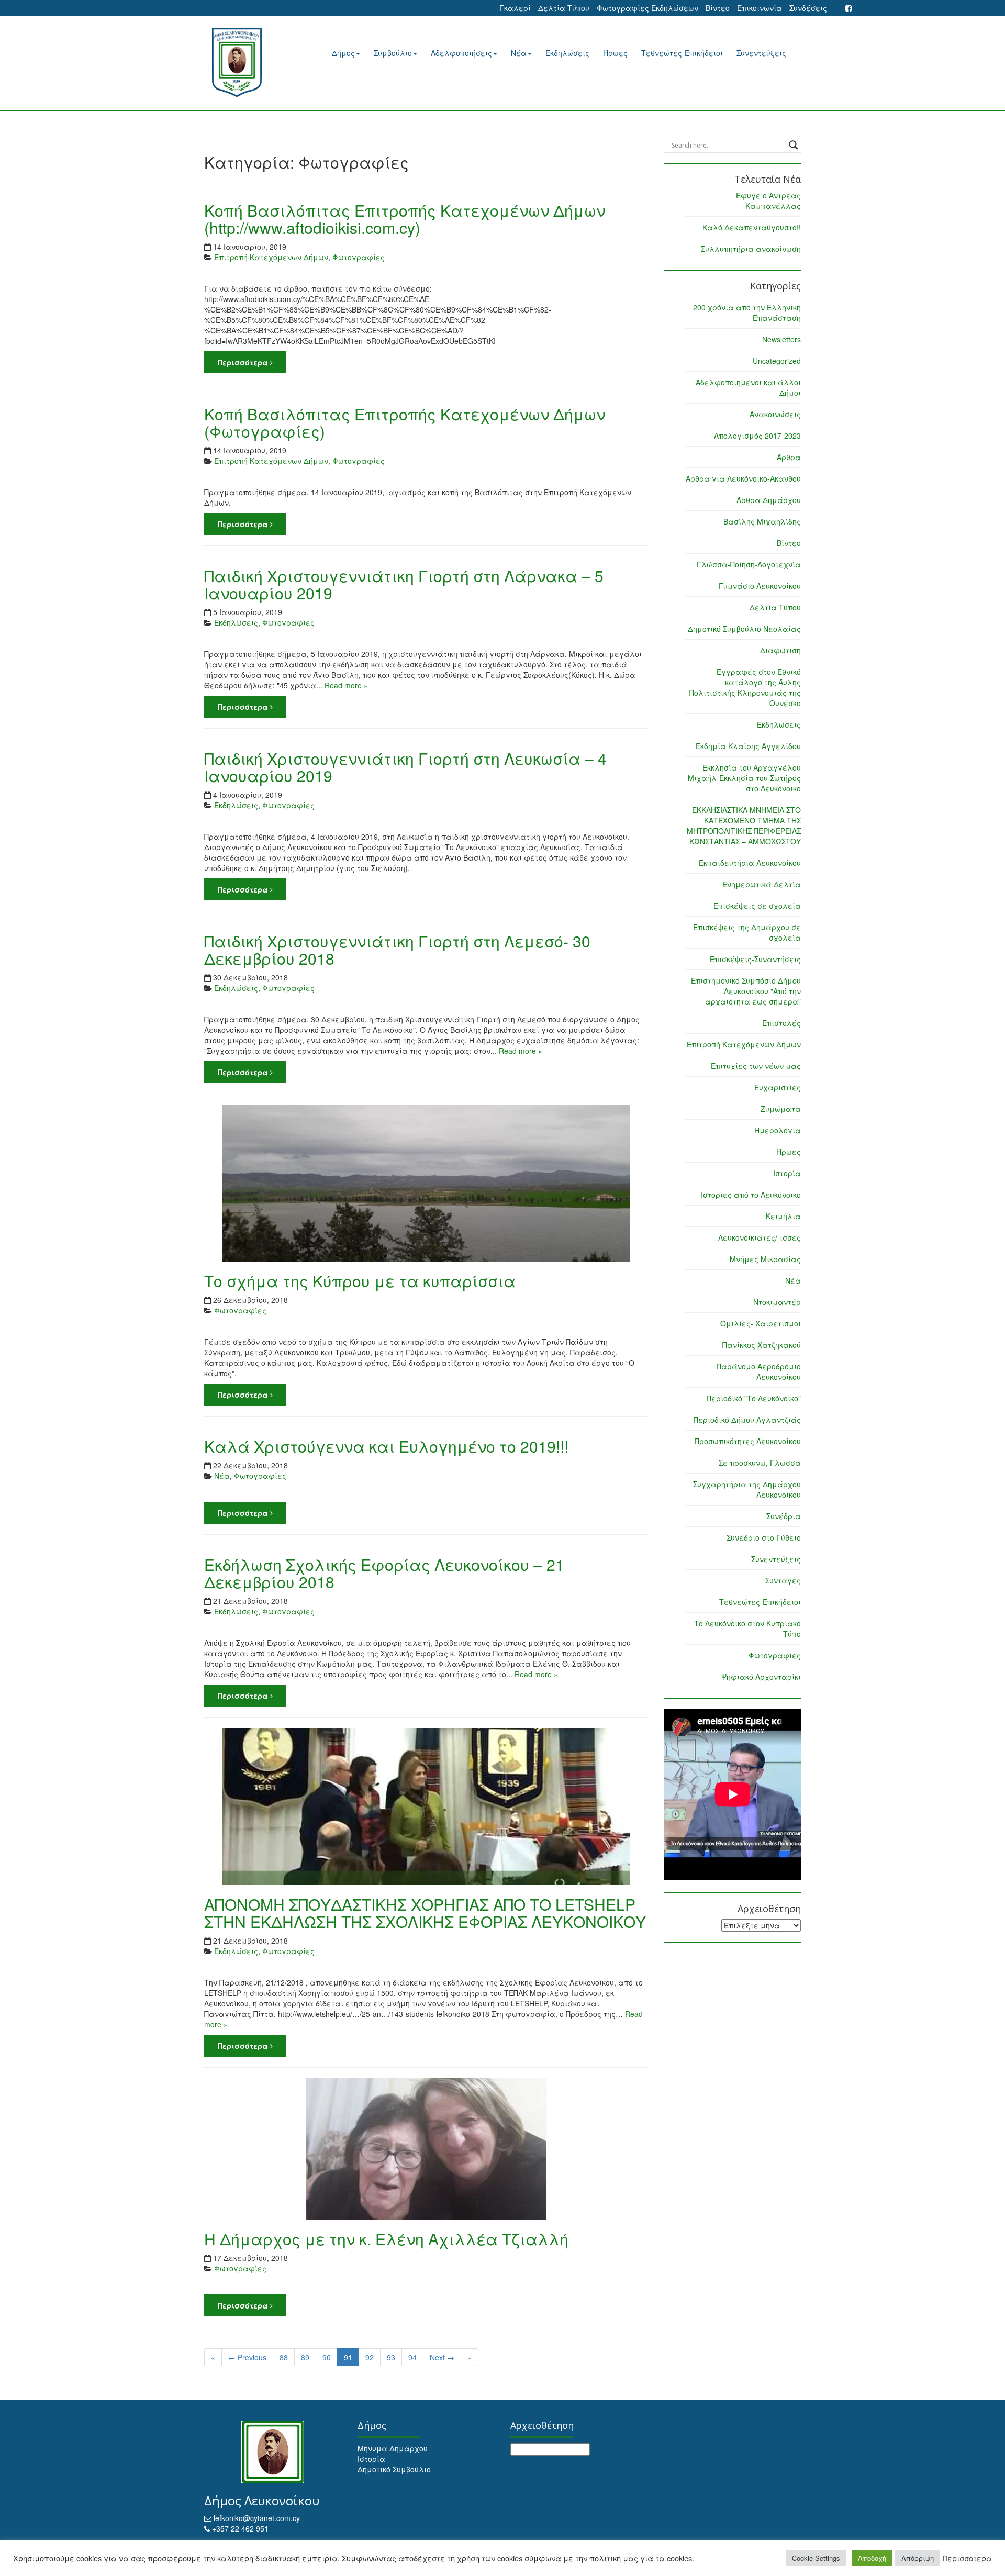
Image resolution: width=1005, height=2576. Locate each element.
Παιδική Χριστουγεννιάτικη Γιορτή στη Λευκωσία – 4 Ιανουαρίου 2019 (405, 767)
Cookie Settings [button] (816, 2558)
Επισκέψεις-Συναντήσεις (755, 959)
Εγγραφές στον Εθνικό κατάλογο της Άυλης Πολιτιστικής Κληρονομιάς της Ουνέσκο (745, 687)
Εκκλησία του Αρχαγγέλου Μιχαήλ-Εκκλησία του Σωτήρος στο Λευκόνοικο (744, 778)
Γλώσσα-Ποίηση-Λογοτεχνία (749, 564)
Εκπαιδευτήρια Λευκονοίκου (750, 863)
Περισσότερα (244, 362)
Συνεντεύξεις (761, 53)
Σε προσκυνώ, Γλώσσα (760, 1463)
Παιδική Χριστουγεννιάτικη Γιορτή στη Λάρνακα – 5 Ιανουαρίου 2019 (404, 584)
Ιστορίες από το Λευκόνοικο (751, 1195)
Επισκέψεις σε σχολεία (757, 906)
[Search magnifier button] (794, 145)
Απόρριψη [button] (918, 2558)
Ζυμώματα (781, 1109)
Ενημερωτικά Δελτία (762, 884)
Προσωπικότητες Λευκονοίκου (748, 1441)
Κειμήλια (783, 1216)
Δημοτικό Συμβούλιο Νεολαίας (744, 629)
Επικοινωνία (760, 8)
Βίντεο (718, 8)
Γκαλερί (515, 8)
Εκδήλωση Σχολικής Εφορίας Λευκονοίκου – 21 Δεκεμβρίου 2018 (384, 1573)
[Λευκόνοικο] (250, 63)
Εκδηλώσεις (567, 53)
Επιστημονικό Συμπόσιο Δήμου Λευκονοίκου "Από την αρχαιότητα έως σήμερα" (746, 991)
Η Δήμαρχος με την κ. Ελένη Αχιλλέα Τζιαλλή (386, 2239)
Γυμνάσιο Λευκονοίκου (760, 586)
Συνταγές (783, 1580)
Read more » (346, 685)
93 (391, 2357)
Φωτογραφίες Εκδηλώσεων (647, 8)
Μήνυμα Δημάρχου (393, 2448)
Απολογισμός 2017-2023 (757, 436)
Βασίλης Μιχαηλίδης (762, 521)
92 (370, 2357)
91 (348, 2357)
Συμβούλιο (393, 53)
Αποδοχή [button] (872, 2558)
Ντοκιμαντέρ (777, 1302)
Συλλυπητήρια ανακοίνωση (751, 249)
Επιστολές (781, 1023)
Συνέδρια (784, 1516)
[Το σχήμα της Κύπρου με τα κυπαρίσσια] (426, 1183)
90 (327, 2357)
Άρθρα (789, 457)
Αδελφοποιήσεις (461, 53)
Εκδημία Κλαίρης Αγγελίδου (748, 746)
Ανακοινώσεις (775, 414)
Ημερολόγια (778, 1130)
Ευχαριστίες (778, 1087)
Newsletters (781, 339)
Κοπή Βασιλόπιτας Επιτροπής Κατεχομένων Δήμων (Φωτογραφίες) (405, 422)
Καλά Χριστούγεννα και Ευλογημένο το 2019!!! (386, 1446)
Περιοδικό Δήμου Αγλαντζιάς (747, 1420)
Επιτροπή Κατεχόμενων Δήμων (271, 257)
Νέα (519, 53)
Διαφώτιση (780, 650)
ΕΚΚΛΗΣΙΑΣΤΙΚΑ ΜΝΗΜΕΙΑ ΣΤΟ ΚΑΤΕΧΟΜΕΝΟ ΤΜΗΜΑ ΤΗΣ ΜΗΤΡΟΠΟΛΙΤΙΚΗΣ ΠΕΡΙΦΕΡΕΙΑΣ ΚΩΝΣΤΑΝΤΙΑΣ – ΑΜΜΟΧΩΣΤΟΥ (744, 826)
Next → (442, 2357)
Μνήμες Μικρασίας (765, 1259)
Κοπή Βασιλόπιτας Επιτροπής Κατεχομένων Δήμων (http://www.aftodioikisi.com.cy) (405, 219)
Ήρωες (615, 53)
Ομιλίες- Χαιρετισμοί (761, 1323)
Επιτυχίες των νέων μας (756, 1066)
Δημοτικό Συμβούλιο (394, 2469)
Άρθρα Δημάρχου (769, 500)
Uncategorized (777, 361)
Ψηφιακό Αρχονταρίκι (761, 1677)
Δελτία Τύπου (564, 8)
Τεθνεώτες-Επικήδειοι (682, 53)
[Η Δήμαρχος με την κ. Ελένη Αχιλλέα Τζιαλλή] (426, 2149)
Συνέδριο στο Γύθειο (764, 1537)
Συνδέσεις (808, 8)
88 (284, 2357)
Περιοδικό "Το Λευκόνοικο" (754, 1398)
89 (305, 2357)
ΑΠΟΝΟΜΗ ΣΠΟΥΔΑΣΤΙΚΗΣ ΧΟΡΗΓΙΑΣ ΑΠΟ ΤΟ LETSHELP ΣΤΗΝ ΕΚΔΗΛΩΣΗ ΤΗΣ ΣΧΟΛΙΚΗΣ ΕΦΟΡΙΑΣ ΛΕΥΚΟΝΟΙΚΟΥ (425, 1913)
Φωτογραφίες (359, 257)
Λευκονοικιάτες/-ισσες (760, 1237)
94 (412, 2357)
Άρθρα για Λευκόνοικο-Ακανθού (743, 478)
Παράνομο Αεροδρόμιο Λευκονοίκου (759, 1371)
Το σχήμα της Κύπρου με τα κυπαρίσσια (360, 1281)
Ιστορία (787, 1173)
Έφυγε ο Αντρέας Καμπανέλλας (768, 200)
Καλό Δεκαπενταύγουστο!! (752, 227)
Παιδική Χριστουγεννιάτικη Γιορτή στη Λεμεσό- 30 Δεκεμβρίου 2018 (397, 950)
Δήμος (343, 53)
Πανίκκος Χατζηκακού (762, 1345)
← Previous (247, 2357)
